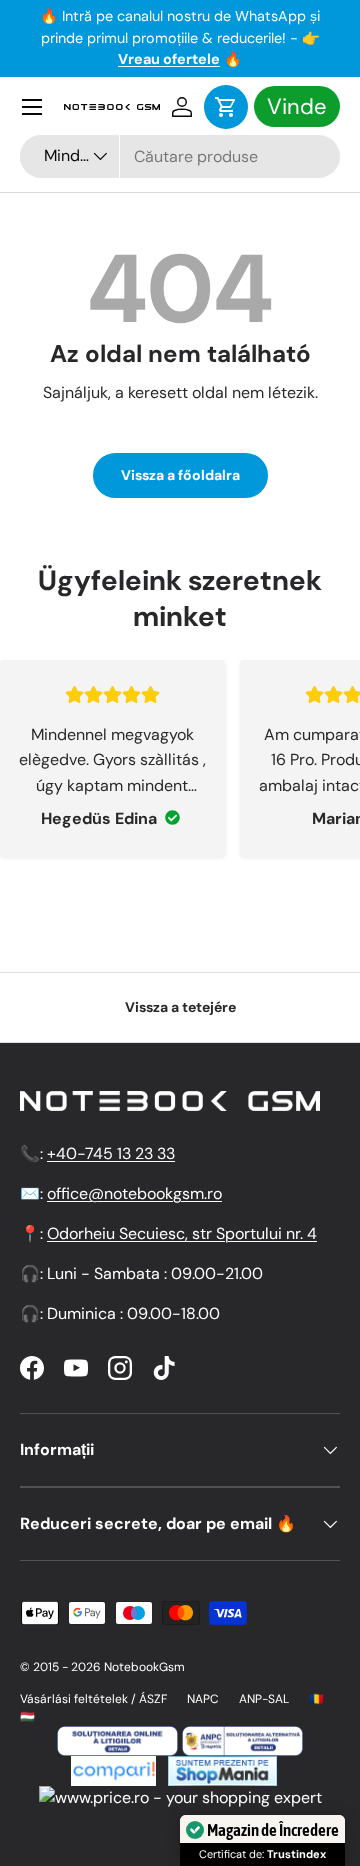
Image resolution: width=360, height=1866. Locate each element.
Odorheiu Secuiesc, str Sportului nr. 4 (182, 1233)
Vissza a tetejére (180, 1007)
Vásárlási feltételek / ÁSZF (93, 1699)
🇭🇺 (27, 1717)
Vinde (297, 106)
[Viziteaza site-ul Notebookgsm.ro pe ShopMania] (220, 1767)
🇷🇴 (316, 1699)
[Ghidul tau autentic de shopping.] (113, 1767)
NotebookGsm (144, 1667)
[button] (226, 107)
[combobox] (180, 156)
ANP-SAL (264, 1699)
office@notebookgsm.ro (134, 1193)
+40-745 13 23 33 (111, 1153)
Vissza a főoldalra (180, 475)
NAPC (203, 1699)
